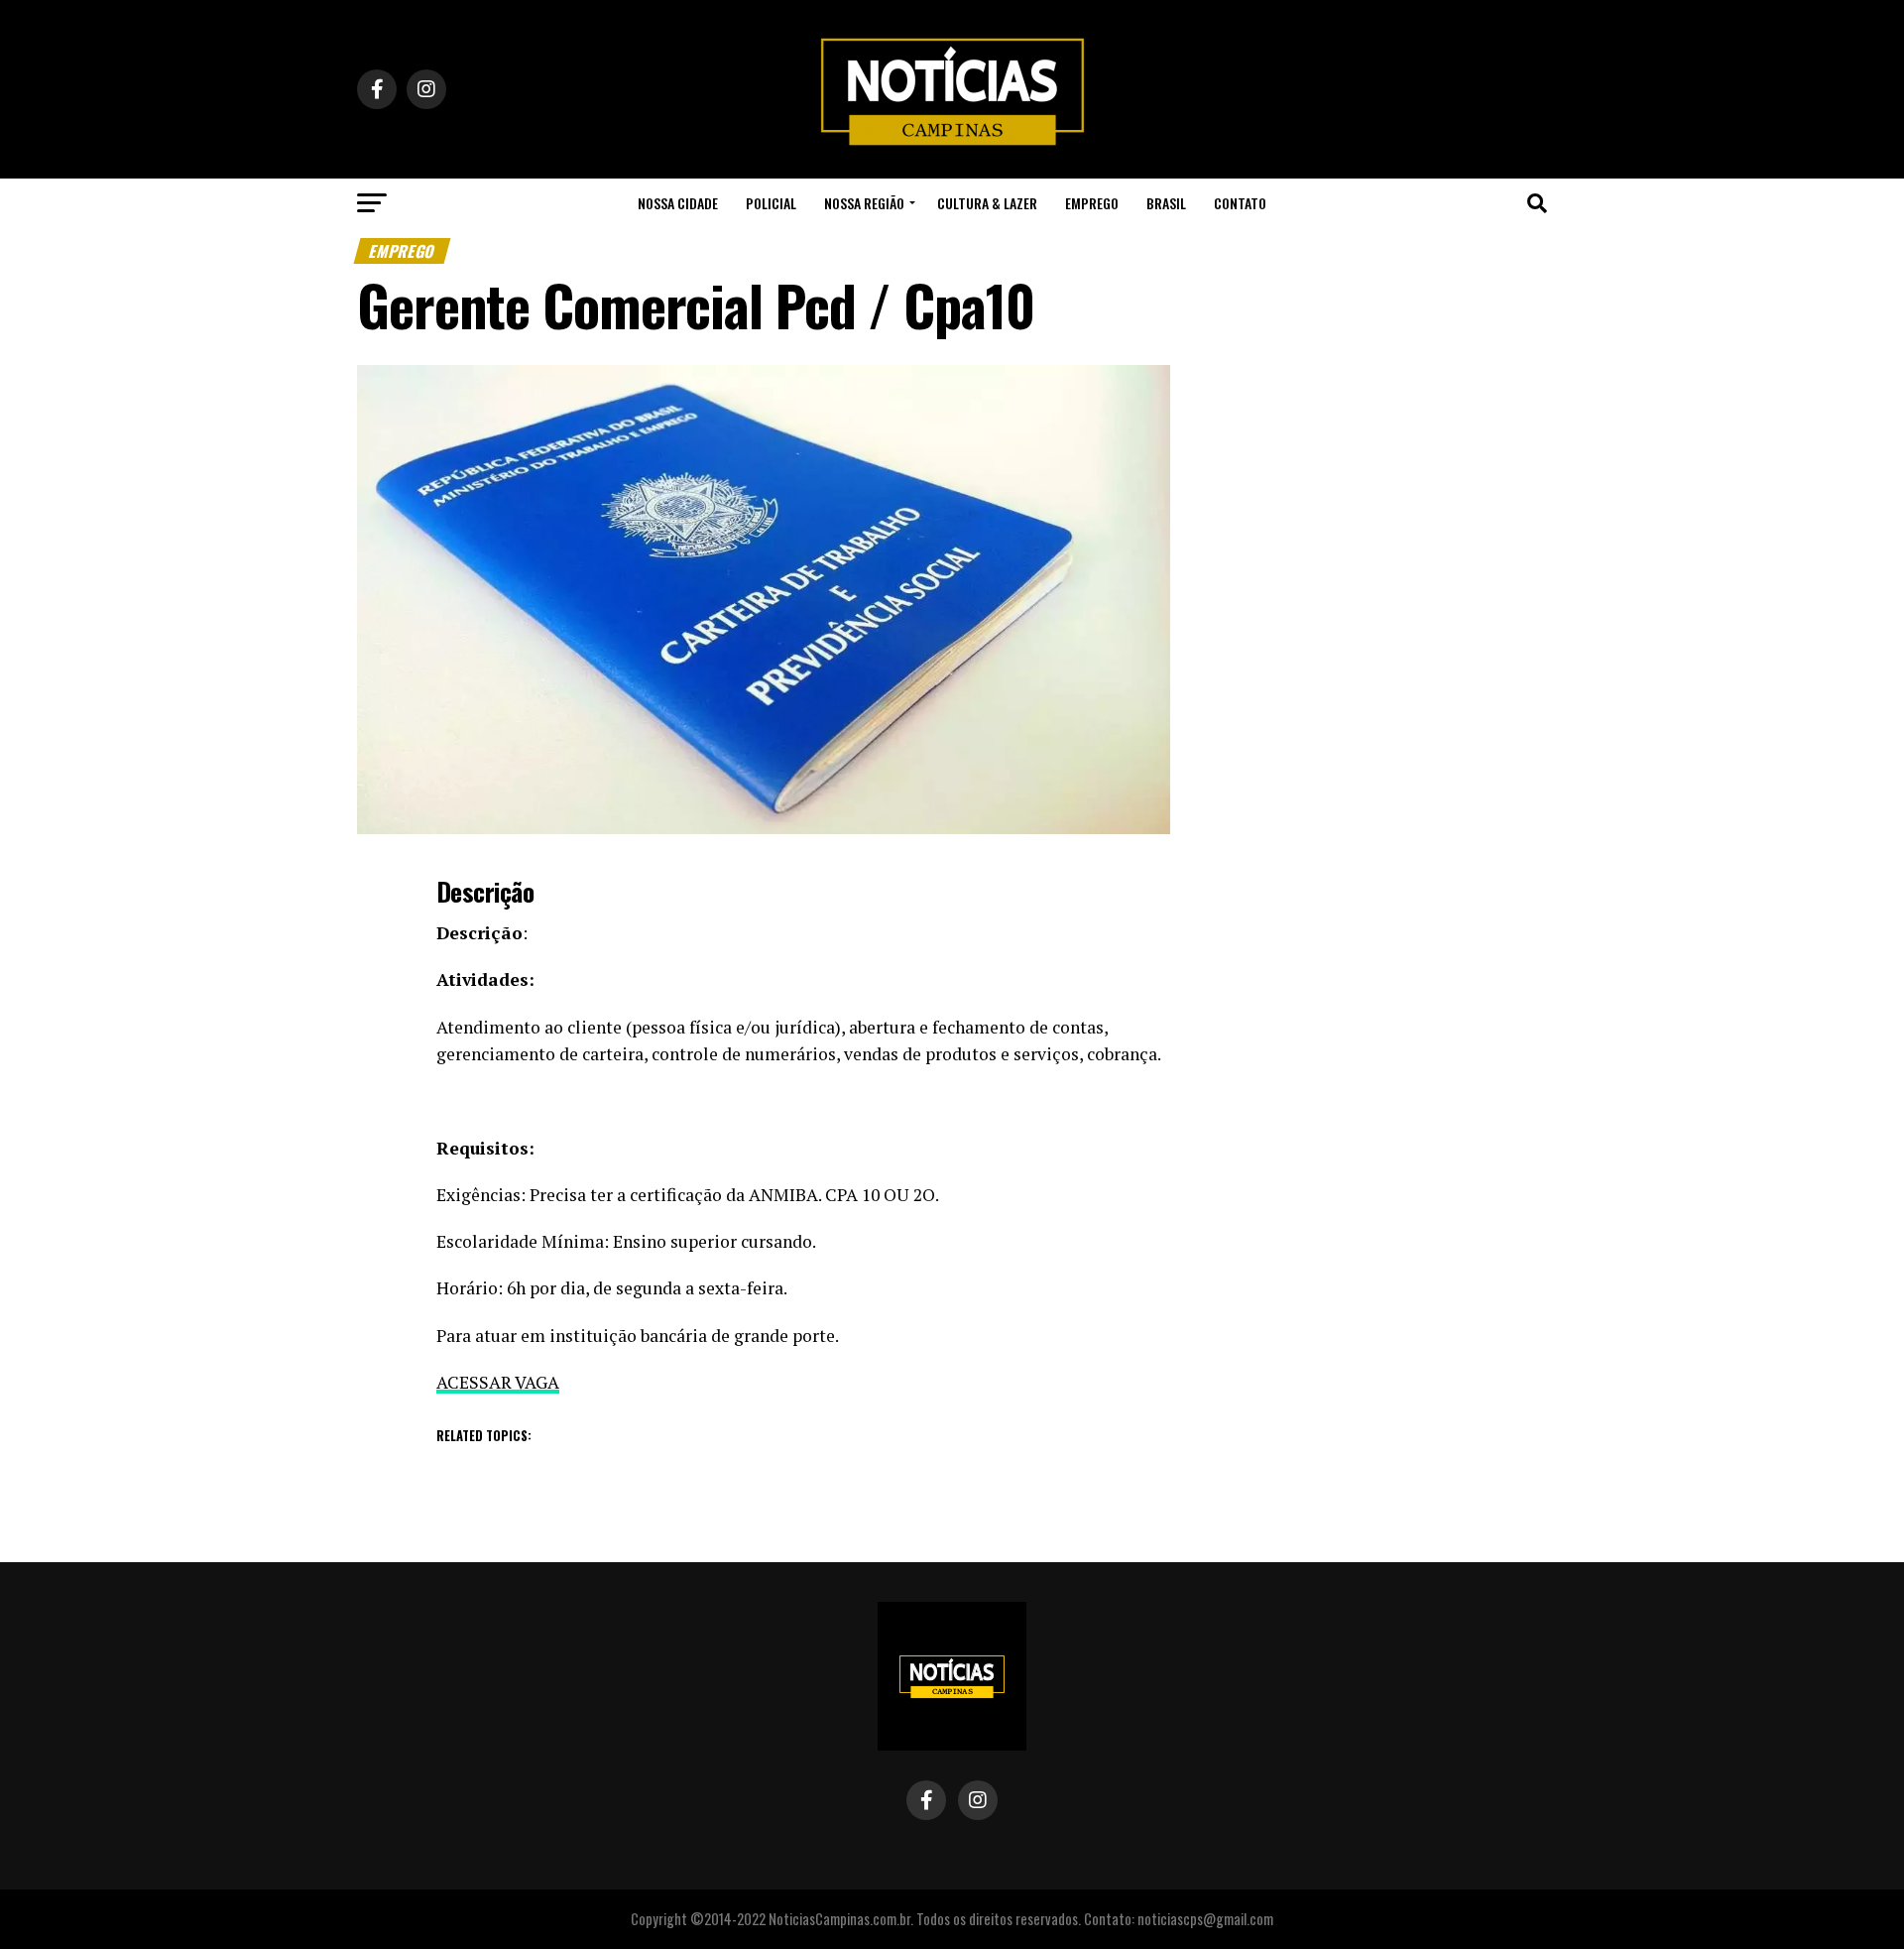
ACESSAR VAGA (498, 1382)
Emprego (1092, 203)
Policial (771, 203)
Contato (1240, 203)
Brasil (1166, 203)
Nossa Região (864, 203)
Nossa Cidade (678, 203)
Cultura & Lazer (987, 203)
